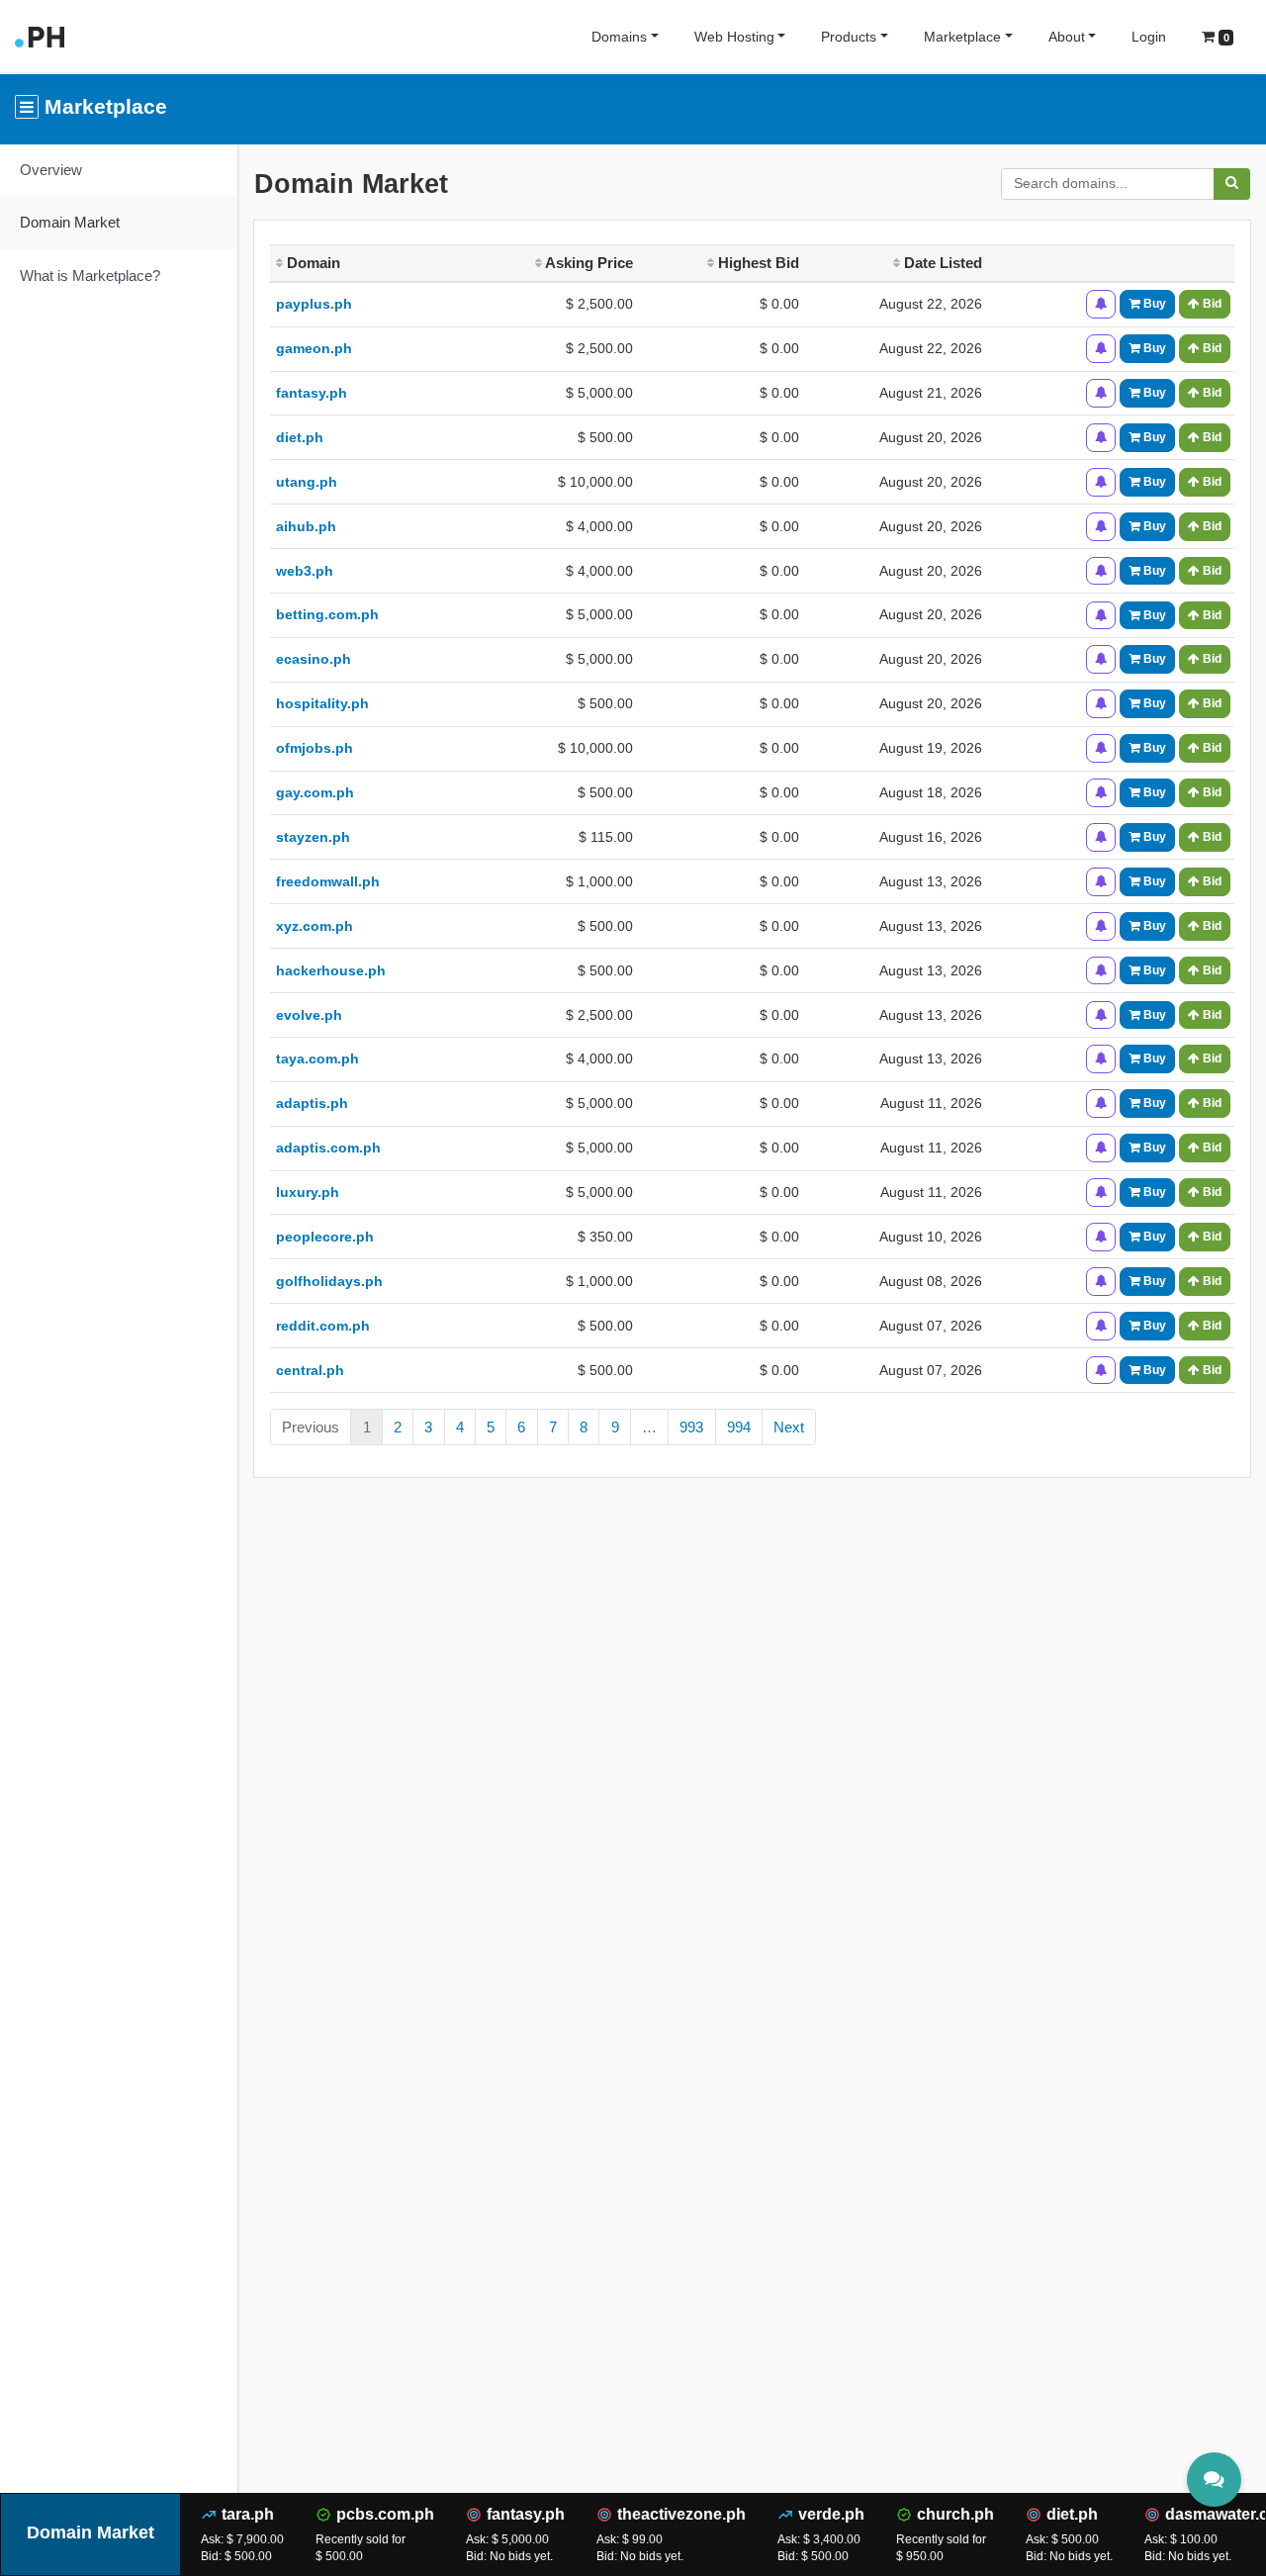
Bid (1211, 304)
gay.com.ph (315, 792)
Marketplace (962, 37)
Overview (51, 170)
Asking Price (588, 263)
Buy (1153, 304)
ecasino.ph (314, 659)
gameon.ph (314, 348)
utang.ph (307, 482)
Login (1149, 37)
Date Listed (941, 263)
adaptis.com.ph (328, 1148)
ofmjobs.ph (315, 748)
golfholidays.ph (329, 1281)
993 (691, 1427)
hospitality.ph (322, 703)
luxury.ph (308, 1192)
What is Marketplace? (90, 276)
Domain (312, 263)
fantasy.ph (312, 393)
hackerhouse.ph (331, 970)
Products (849, 37)
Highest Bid (757, 263)
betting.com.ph (327, 614)
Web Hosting (734, 37)
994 (739, 1427)
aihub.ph (306, 526)
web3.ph (305, 571)
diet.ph (300, 437)
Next (789, 1427)
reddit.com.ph (323, 1326)
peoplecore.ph (325, 1237)
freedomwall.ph (328, 881)
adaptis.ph (312, 1103)
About (1067, 37)
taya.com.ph (317, 1058)
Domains (619, 37)
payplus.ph (314, 304)
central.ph (310, 1370)
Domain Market (70, 222)
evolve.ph (309, 1015)
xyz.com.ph (315, 926)
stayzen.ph (313, 837)
